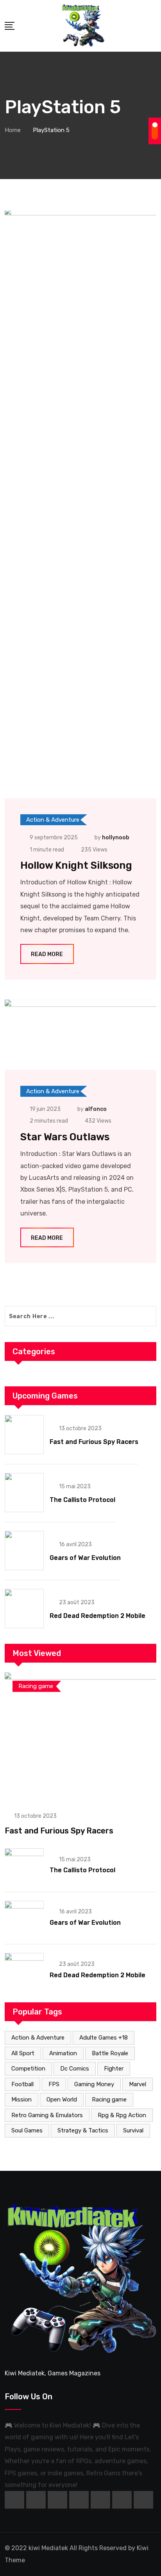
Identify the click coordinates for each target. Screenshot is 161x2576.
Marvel (138, 2084)
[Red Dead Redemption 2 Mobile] (24, 1609)
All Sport (23, 2053)
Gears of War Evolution (85, 1558)
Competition (28, 2069)
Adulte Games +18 (104, 2038)
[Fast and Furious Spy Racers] (24, 1435)
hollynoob (116, 838)
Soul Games (27, 2130)
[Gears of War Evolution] (24, 1551)
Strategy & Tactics (83, 2130)
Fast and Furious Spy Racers (94, 1442)
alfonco (96, 1109)
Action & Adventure (38, 2038)
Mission (21, 2100)
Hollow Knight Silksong (76, 865)
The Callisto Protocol (82, 1500)
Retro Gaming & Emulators (47, 2115)
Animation (63, 2053)
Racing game (109, 2100)
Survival (133, 2130)
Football (22, 2084)
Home (13, 130)
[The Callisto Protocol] (24, 1493)
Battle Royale (110, 2053)
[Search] (154, 25)
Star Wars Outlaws (65, 1137)
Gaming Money (94, 2084)
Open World (62, 2100)
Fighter (114, 2069)
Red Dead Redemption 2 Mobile (97, 1616)
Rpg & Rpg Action (122, 2115)
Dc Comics (75, 2069)
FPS (54, 2084)
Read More (47, 954)
